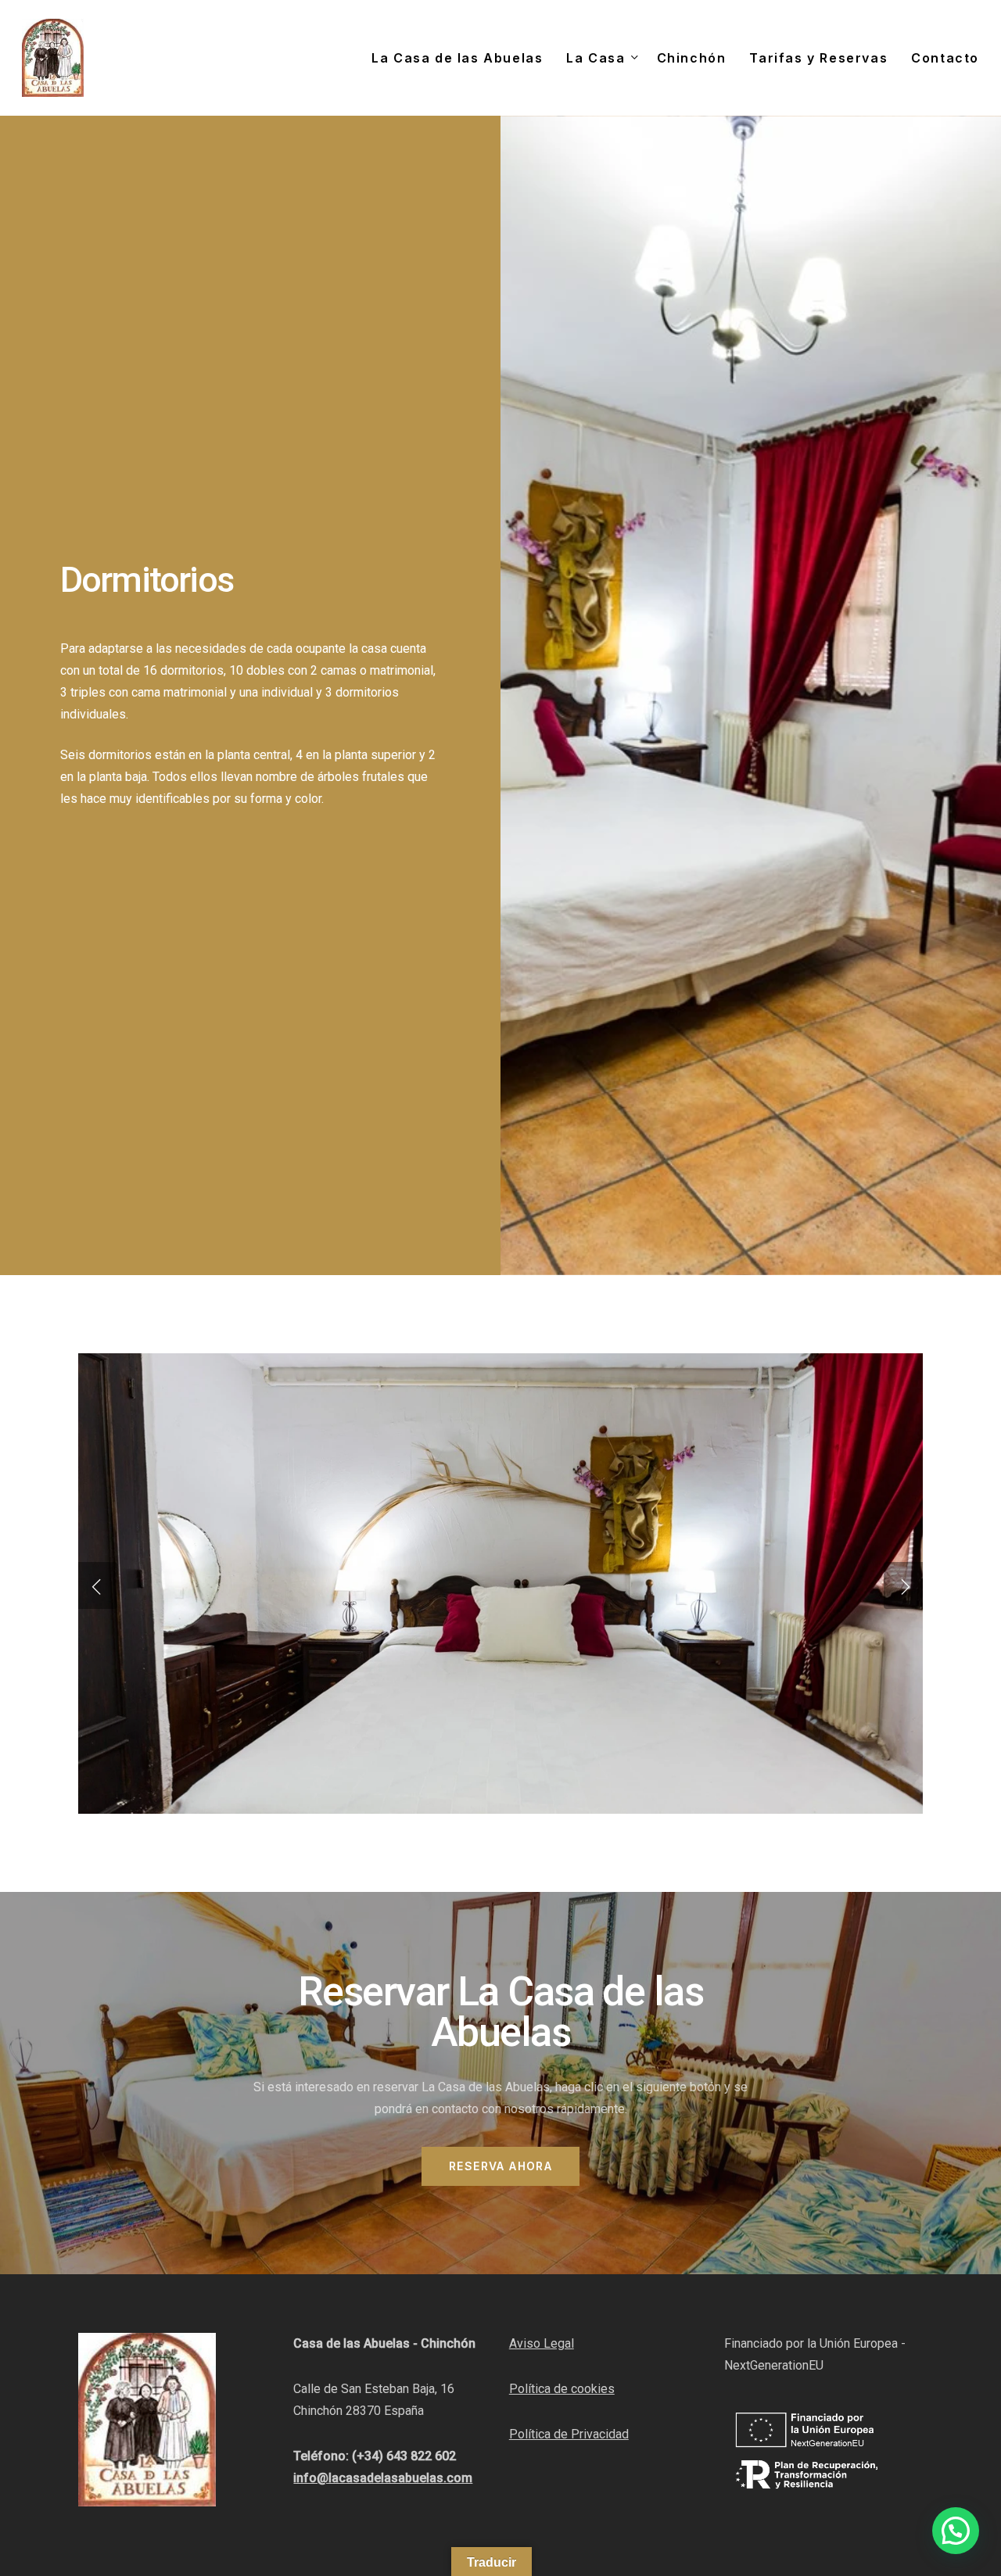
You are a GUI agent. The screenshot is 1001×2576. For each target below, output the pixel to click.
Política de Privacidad (569, 2434)
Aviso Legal (542, 2343)
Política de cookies (562, 2389)
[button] (500, 2166)
